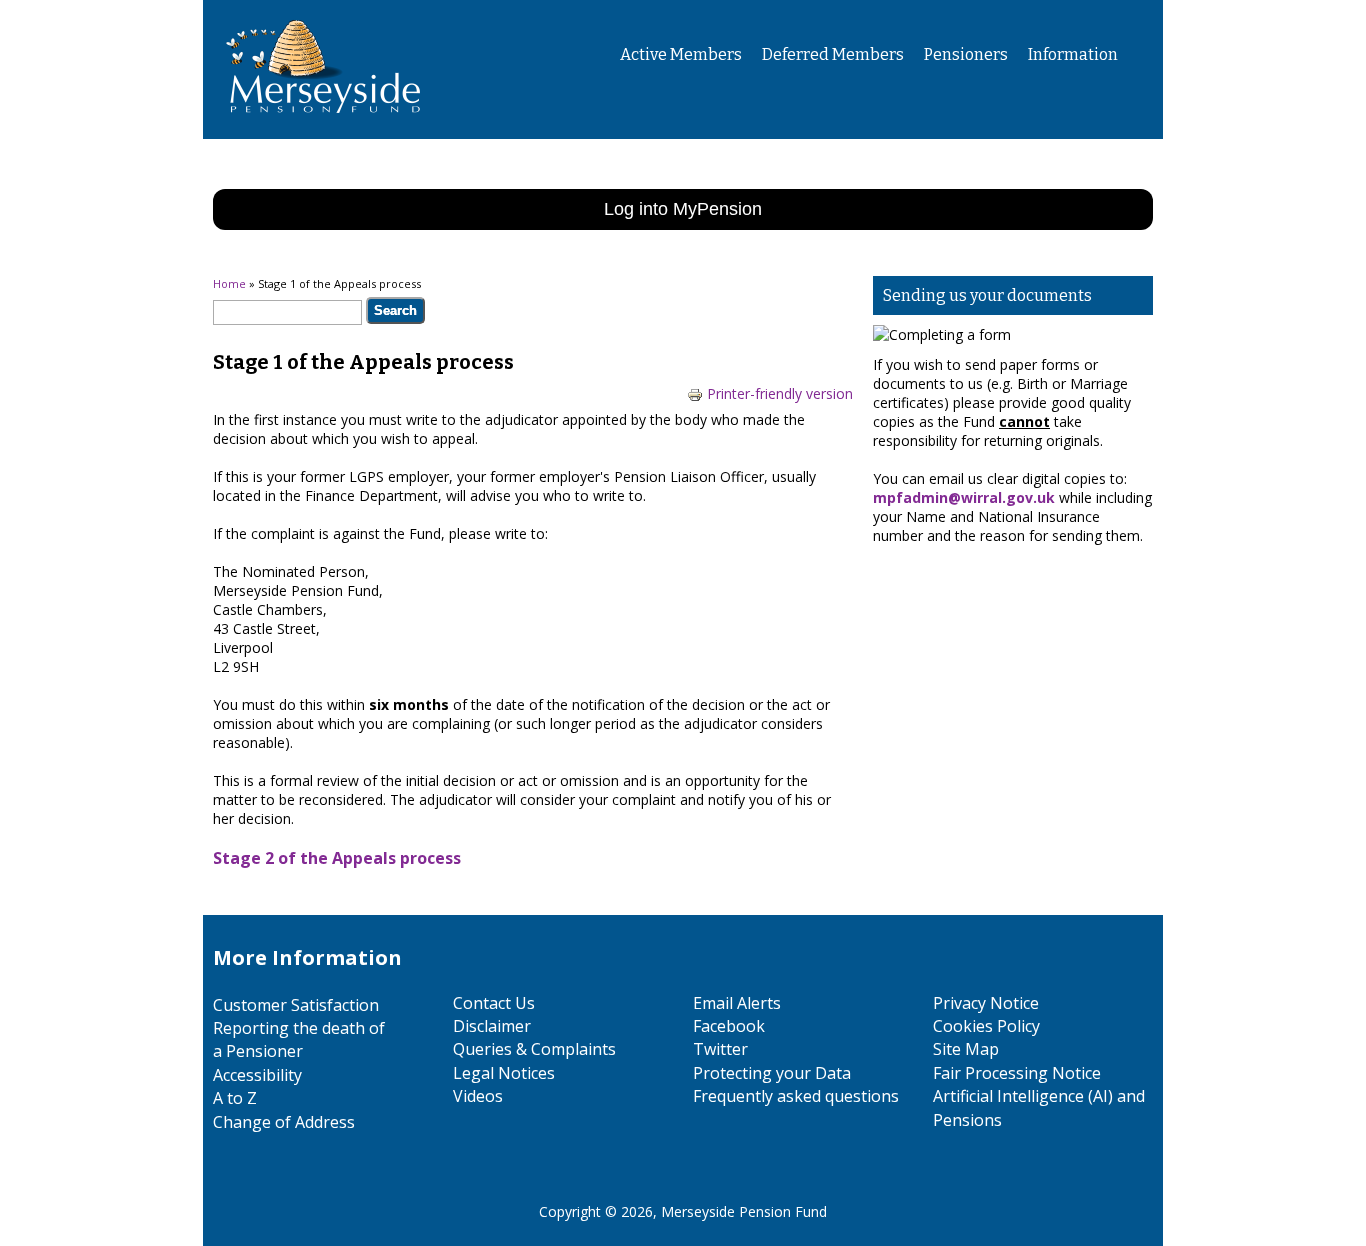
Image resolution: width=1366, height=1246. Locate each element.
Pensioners (966, 54)
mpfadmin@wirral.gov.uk (964, 497)
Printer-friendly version (780, 393)
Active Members (681, 54)
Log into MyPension (683, 209)
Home (229, 283)
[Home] (315, 129)
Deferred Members (833, 54)
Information (1073, 54)
